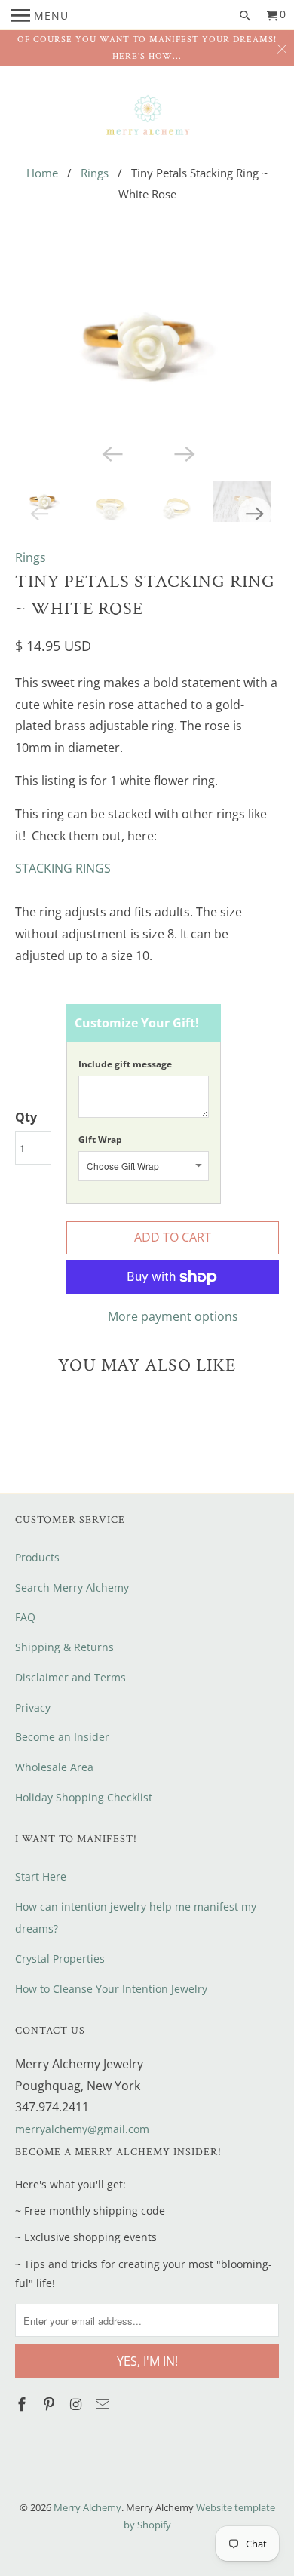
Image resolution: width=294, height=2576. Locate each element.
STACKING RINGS (63, 868)
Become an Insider (62, 1737)
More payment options (173, 1316)
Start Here (41, 1876)
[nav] (40, 15)
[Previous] (111, 453)
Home (42, 173)
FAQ (25, 1617)
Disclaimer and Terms (70, 1677)
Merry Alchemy (87, 2507)
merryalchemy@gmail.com (82, 2129)
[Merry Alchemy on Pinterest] (51, 2404)
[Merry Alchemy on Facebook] (23, 2404)
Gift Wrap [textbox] (100, 1139)
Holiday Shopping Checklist (84, 1797)
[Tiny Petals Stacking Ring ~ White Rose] (147, 346)
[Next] (183, 453)
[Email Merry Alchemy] (104, 2404)
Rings (95, 173)
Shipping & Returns (64, 1647)
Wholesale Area (54, 1767)
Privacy (33, 1707)
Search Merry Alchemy (72, 1587)
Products (37, 1557)
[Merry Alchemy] (147, 116)
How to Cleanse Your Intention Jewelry (111, 1989)
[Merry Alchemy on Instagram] (77, 2404)
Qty (26, 1117)
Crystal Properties (60, 1959)
